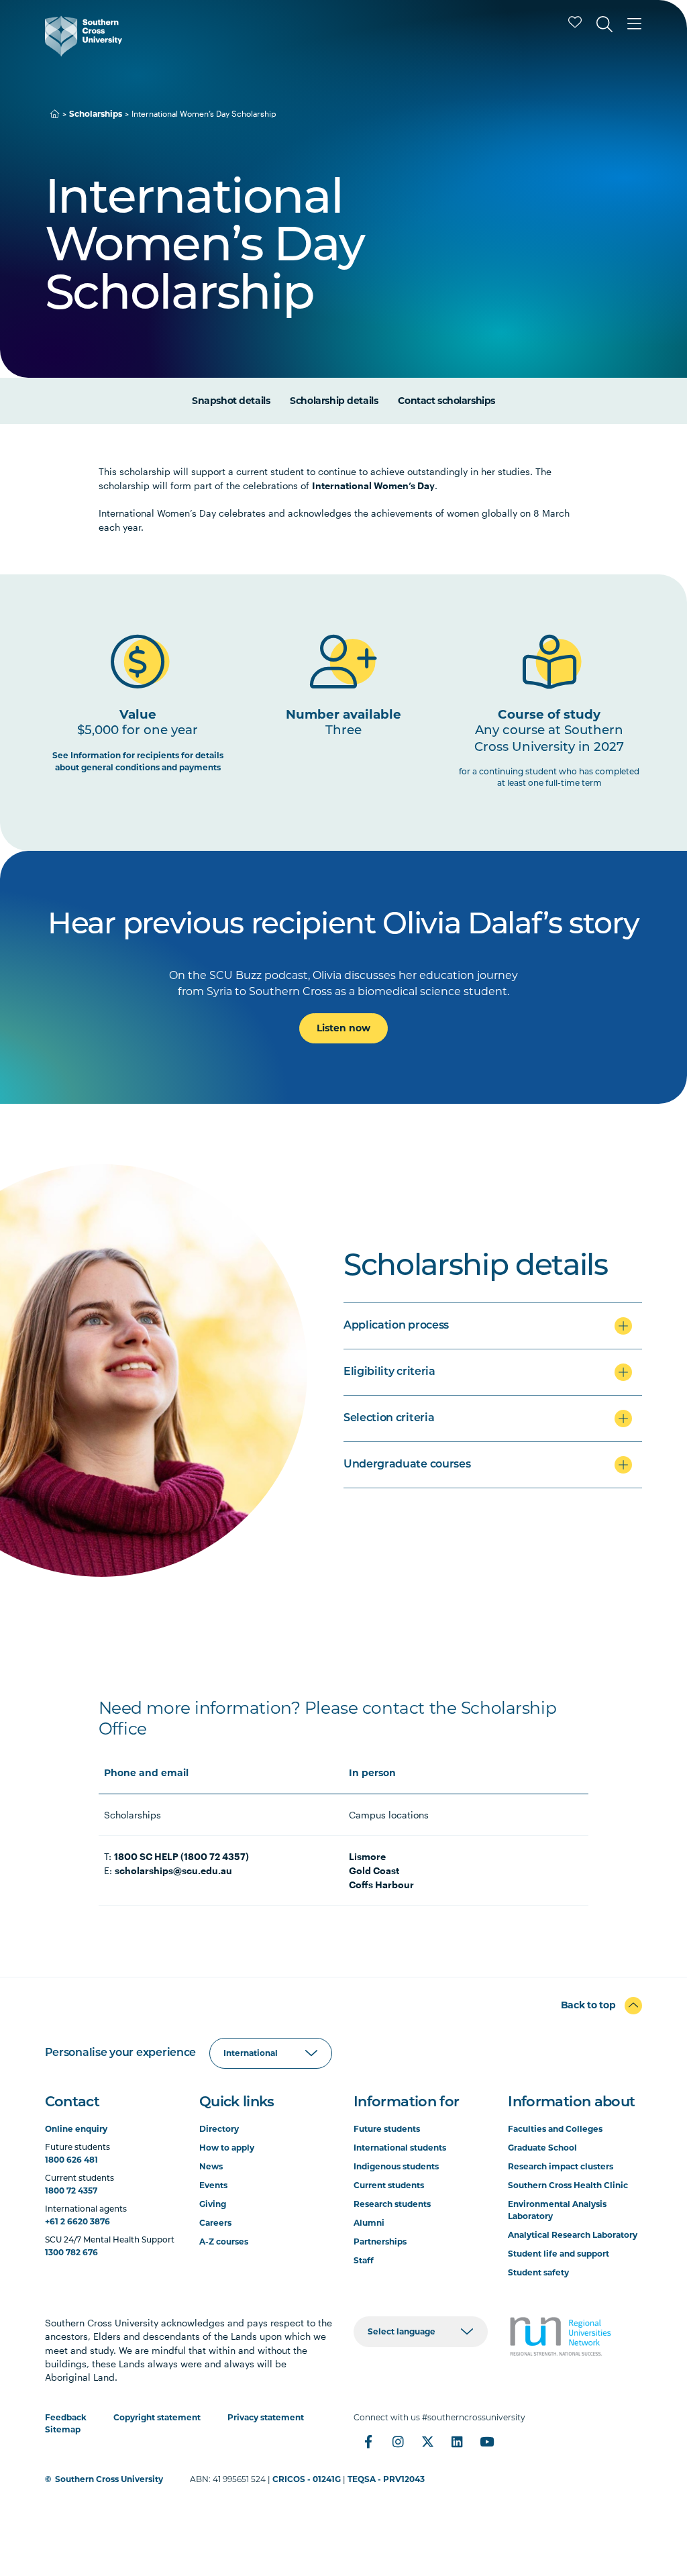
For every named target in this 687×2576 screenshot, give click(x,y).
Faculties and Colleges (555, 2129)
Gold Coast (374, 1870)
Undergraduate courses (407, 1465)
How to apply (227, 2148)
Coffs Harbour (381, 1885)
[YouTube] (486, 2442)
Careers (215, 2223)
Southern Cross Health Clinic (568, 2185)
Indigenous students (396, 2166)
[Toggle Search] (604, 24)
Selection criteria (389, 1419)
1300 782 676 (71, 2252)
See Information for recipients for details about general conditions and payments (138, 761)
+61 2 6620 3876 (77, 2221)
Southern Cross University (109, 2479)
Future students (387, 2129)
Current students (389, 2185)
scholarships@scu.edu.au (173, 1870)
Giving (213, 2204)
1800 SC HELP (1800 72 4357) (181, 1856)
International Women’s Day (373, 485)
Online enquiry (76, 2129)
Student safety (538, 2272)
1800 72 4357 (71, 2191)
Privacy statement (266, 2417)
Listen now (343, 1028)
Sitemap (63, 2429)
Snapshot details (231, 401)
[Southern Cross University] (84, 36)
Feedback (66, 2417)
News (211, 2166)
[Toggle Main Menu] (634, 24)
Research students (392, 2204)
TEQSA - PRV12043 (386, 2479)
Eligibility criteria (389, 1372)
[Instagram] (398, 2442)
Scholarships (96, 114)
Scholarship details (334, 401)
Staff (364, 2260)
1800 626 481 (71, 2160)
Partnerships (380, 2242)
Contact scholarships (446, 401)
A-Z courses (224, 2242)
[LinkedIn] (457, 2442)
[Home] (55, 114)
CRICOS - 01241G (307, 2479)
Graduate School (542, 2148)
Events (213, 2185)
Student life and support (559, 2254)
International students (400, 2148)
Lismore (367, 1856)
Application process (396, 1326)
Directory (219, 2129)
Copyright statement (157, 2417)
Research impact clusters (561, 2166)
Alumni (369, 2223)
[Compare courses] (575, 22)
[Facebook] (368, 2442)
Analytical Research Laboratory (573, 2235)
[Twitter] (427, 2442)
